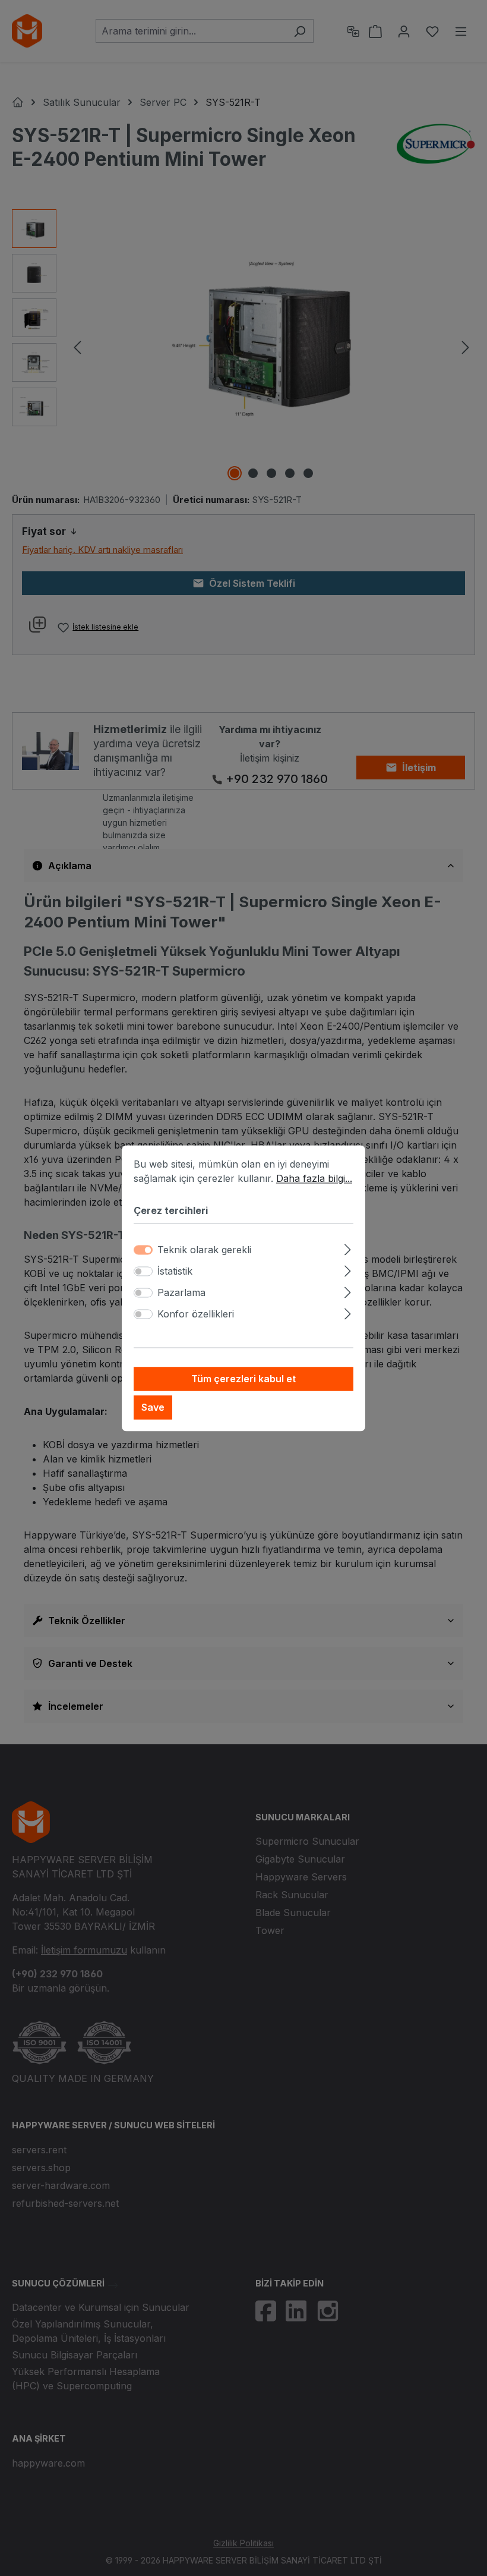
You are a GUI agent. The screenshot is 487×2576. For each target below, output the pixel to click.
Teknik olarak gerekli (204, 1250)
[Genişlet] (348, 1248)
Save (153, 1407)
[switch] (143, 1271)
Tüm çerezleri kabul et (243, 1379)
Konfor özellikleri (196, 1314)
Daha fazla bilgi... (314, 1178)
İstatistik (175, 1271)
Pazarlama (181, 1292)
